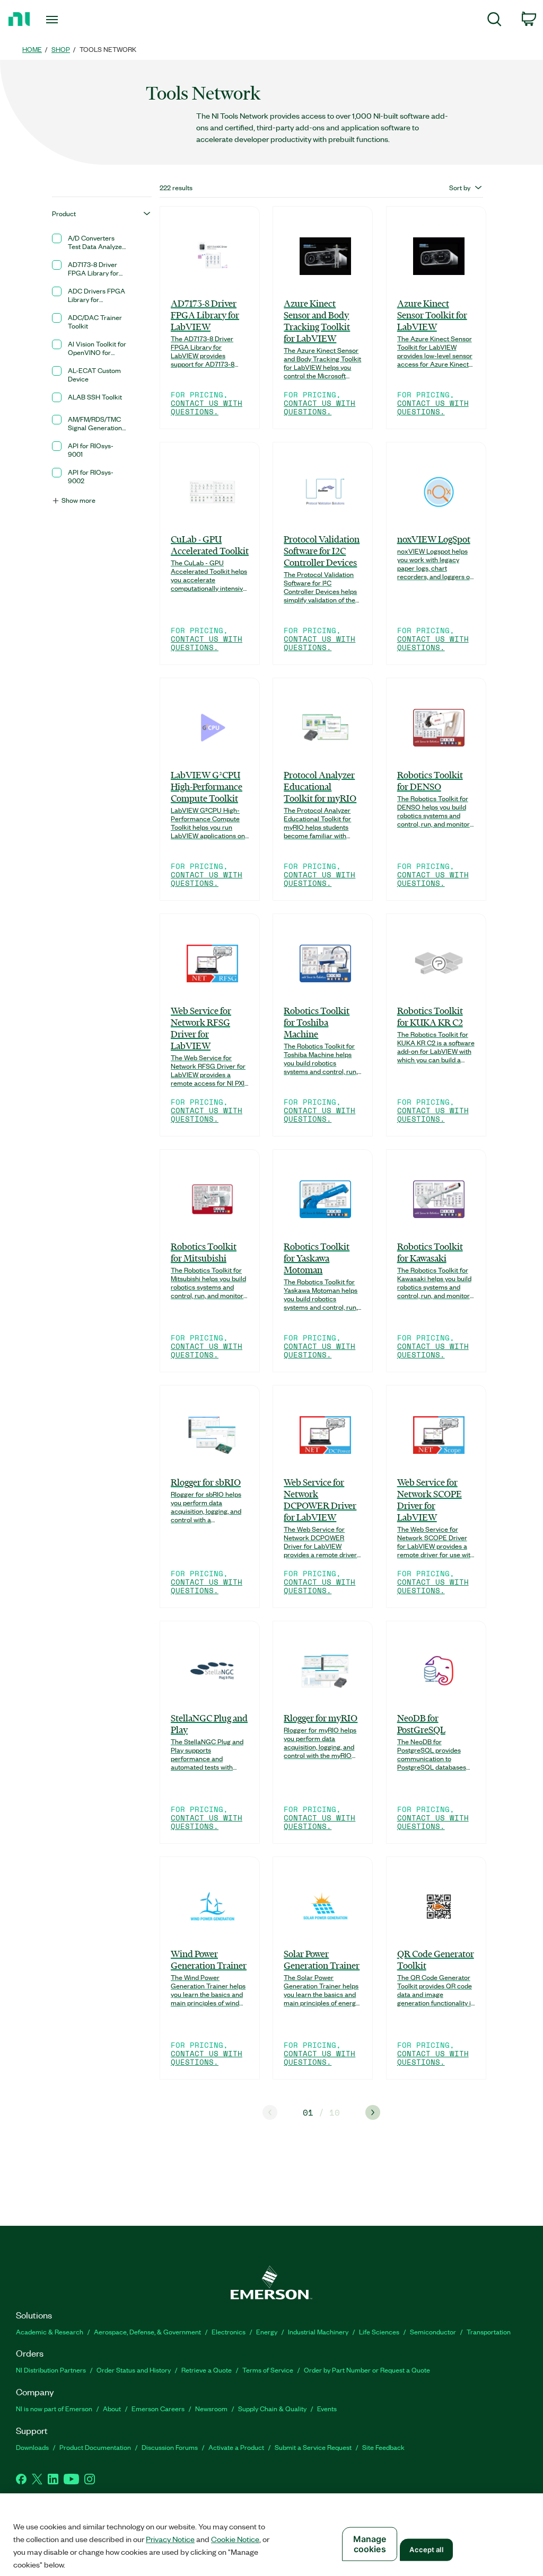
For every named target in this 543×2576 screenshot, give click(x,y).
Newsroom (211, 2408)
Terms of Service (268, 2370)
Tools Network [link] (108, 49)
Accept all (426, 2550)
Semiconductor (433, 2331)
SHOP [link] (61, 49)
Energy (267, 2331)
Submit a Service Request (313, 2447)
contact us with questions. (207, 407)
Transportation (489, 2331)
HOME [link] (32, 49)
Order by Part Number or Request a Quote (367, 2370)
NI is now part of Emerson (54, 2408)
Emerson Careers (158, 2408)
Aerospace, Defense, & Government (147, 2331)
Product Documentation (95, 2447)
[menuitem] (494, 21)
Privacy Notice (170, 2539)
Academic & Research (50, 2331)
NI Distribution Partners (51, 2370)
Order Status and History (134, 2370)
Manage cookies (370, 2544)
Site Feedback (383, 2447)
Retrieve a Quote (207, 2370)
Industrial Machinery (318, 2331)
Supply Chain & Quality (272, 2408)
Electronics (229, 2331)
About (112, 2408)
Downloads (32, 2447)
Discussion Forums (170, 2447)
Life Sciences (379, 2331)
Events (327, 2408)
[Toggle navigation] (71, 20)
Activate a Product (236, 2447)
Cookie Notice (235, 2539)
